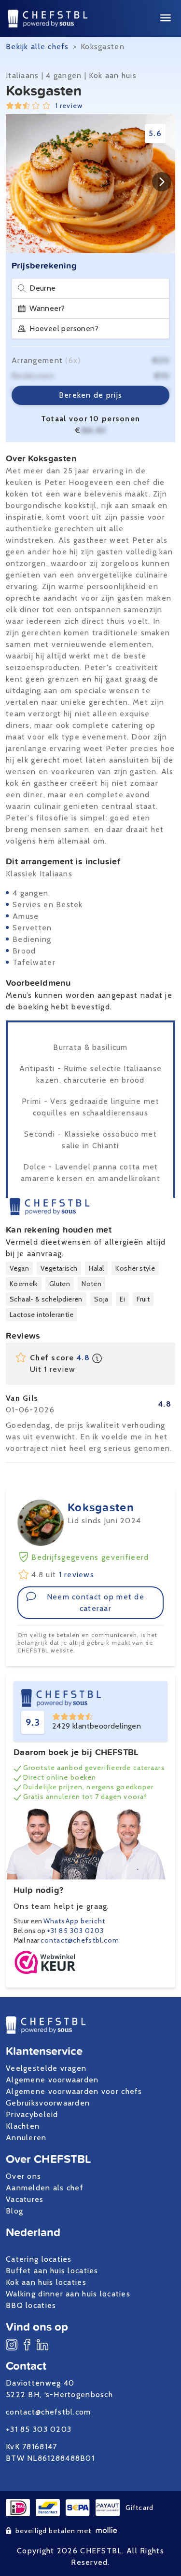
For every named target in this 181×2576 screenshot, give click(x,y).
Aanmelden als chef (45, 2188)
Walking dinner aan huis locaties (68, 2294)
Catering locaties (39, 2259)
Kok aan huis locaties (46, 2282)
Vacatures (25, 2199)
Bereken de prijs (90, 395)
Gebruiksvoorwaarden (48, 2103)
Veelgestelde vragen (46, 2068)
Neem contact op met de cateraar (96, 1603)
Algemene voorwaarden (52, 2080)
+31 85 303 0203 (75, 1931)
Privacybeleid (32, 2114)
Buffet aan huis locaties (52, 2271)
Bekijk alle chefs (37, 47)
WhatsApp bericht (74, 1921)
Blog (14, 2211)
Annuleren (26, 2138)
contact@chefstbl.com (80, 1940)
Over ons (23, 2176)
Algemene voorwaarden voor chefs (74, 2091)
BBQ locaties (31, 2305)
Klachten (23, 2126)
